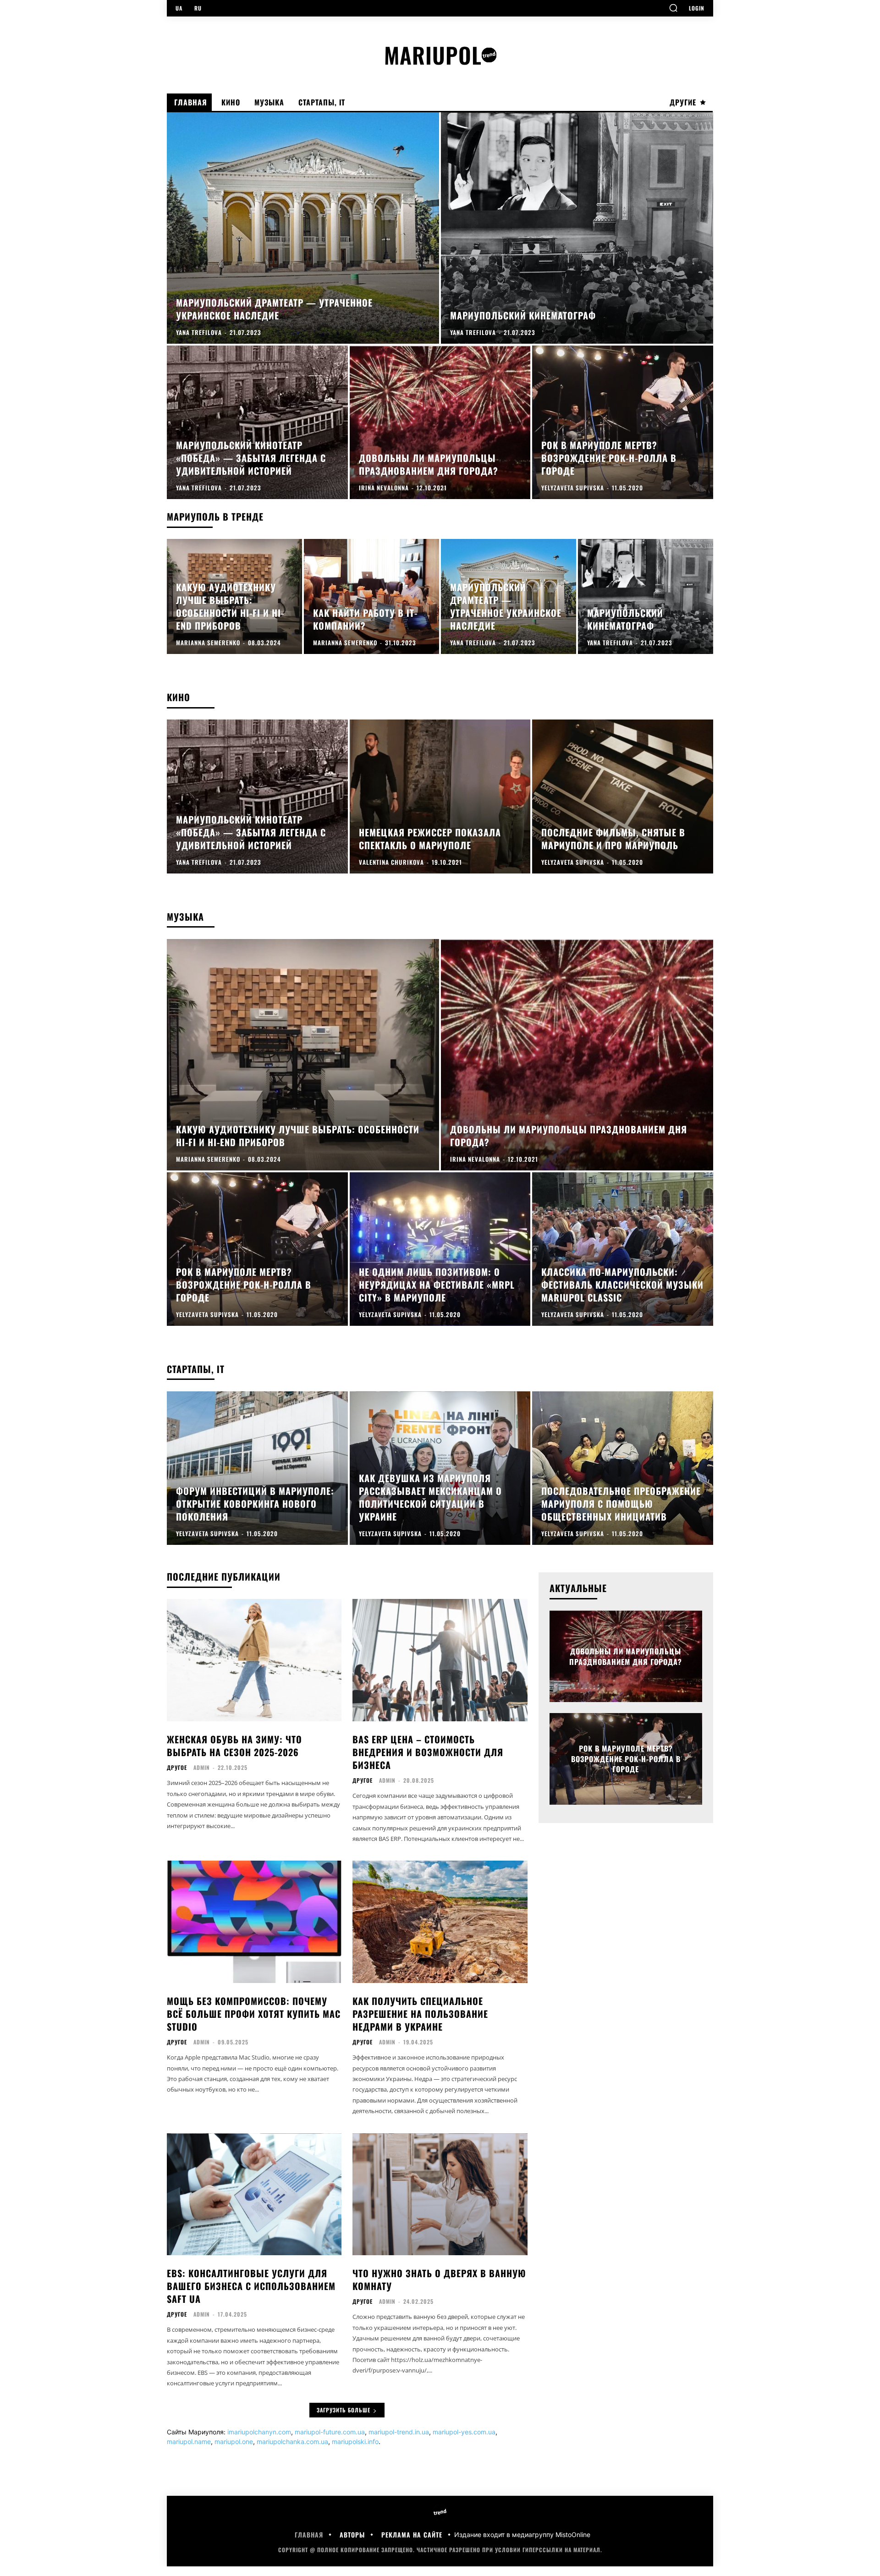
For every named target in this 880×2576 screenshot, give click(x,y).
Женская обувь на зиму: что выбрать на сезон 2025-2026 (234, 1746)
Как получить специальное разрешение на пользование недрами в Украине (420, 2014)
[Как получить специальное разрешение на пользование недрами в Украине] (440, 1922)
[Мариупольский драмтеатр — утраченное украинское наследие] (303, 228)
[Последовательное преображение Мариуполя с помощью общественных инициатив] (623, 1468)
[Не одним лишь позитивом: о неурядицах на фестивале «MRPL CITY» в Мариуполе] (440, 1249)
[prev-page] (670, 1626)
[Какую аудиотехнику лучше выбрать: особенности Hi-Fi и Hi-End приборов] (234, 596)
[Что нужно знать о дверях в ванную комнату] (440, 2194)
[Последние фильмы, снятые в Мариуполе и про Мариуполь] (623, 796)
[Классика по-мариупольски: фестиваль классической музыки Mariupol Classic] (623, 1249)
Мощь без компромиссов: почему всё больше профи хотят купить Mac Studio (254, 2014)
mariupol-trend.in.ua (399, 2432)
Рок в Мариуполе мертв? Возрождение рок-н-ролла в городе (626, 1759)
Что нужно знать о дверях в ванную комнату (439, 2279)
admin (202, 1767)
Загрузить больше (344, 2410)
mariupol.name (189, 2441)
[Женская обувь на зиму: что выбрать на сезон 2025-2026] (254, 1660)
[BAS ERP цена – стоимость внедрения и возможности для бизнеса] (440, 1660)
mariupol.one (234, 2441)
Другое (177, 1768)
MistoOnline (573, 2535)
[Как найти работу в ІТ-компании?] (371, 596)
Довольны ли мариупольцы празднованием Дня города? (626, 1656)
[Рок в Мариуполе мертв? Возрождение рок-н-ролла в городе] (623, 422)
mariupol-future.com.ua (330, 2432)
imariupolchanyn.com (259, 2432)
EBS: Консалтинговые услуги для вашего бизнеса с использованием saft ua (251, 2286)
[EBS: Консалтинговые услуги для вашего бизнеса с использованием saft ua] (254, 2194)
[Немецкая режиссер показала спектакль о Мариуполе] (440, 796)
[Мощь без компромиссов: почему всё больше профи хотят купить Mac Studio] (254, 1922)
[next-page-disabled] (686, 1626)
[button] (673, 8)
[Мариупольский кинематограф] (577, 228)
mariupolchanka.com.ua (292, 2441)
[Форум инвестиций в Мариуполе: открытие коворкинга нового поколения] (257, 1468)
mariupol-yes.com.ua (464, 2432)
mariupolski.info (355, 2441)
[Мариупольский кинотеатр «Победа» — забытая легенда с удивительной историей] (257, 422)
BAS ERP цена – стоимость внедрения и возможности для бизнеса (428, 1752)
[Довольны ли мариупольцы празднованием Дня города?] (440, 422)
